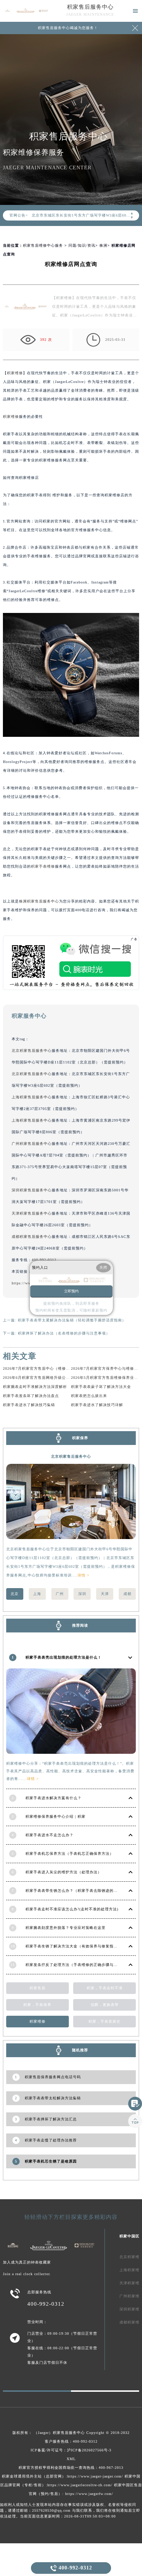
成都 (127, 1594)
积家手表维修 (43, 866)
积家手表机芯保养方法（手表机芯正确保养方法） (70, 1854)
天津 (105, 1594)
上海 (37, 1594)
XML (71, 2459)
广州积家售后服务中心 (32, 1144)
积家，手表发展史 (104, 2021)
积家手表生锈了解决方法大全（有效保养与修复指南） (74, 1946)
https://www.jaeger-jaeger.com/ (95, 2476)
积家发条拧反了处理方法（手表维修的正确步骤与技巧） (76, 1965)
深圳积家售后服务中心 (32, 1190)
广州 (60, 1594)
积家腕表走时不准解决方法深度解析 (35, 1387)
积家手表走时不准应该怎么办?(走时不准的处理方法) (72, 1909)
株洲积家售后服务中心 (39, 901)
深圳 (82, 1594)
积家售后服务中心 (90, 7)
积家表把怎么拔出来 (89, 1396)
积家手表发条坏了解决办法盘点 (31, 1396)
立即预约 (71, 1291)
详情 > (84, 1575)
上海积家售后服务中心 (32, 1097)
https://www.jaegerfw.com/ (89, 2494)
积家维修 (15, 373)
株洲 (103, 245)
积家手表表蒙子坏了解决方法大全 (101, 1387)
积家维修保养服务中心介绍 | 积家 (56, 1816)
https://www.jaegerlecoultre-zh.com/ (80, 2485)
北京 (15, 1594)
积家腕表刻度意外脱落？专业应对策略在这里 (66, 1928)
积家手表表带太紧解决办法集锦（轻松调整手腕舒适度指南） (72, 1320)
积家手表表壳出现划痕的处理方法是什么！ (64, 1657)
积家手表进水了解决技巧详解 (97, 1405)
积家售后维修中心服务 (43, 245)
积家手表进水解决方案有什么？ (54, 1798)
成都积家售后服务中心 (32, 1237)
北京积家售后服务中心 (32, 1051)
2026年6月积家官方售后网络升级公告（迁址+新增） (50, 1378)
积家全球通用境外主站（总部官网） (34, 2476)
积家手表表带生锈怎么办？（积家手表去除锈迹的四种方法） (80, 1891)
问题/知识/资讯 (82, 245)
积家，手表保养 (37, 2005)
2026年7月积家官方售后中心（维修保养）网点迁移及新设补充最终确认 (66, 1368)
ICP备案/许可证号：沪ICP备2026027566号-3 (71, 2450)
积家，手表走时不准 (105, 1988)
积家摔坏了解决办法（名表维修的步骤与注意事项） (64, 1333)
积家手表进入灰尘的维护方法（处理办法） (64, 1872)
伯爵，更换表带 (105, 2005)
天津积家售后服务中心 (32, 1213)
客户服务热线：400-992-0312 (71, 2441)
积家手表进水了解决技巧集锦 (29, 1405)
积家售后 (38, 1988)
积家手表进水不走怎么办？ (50, 1835)
